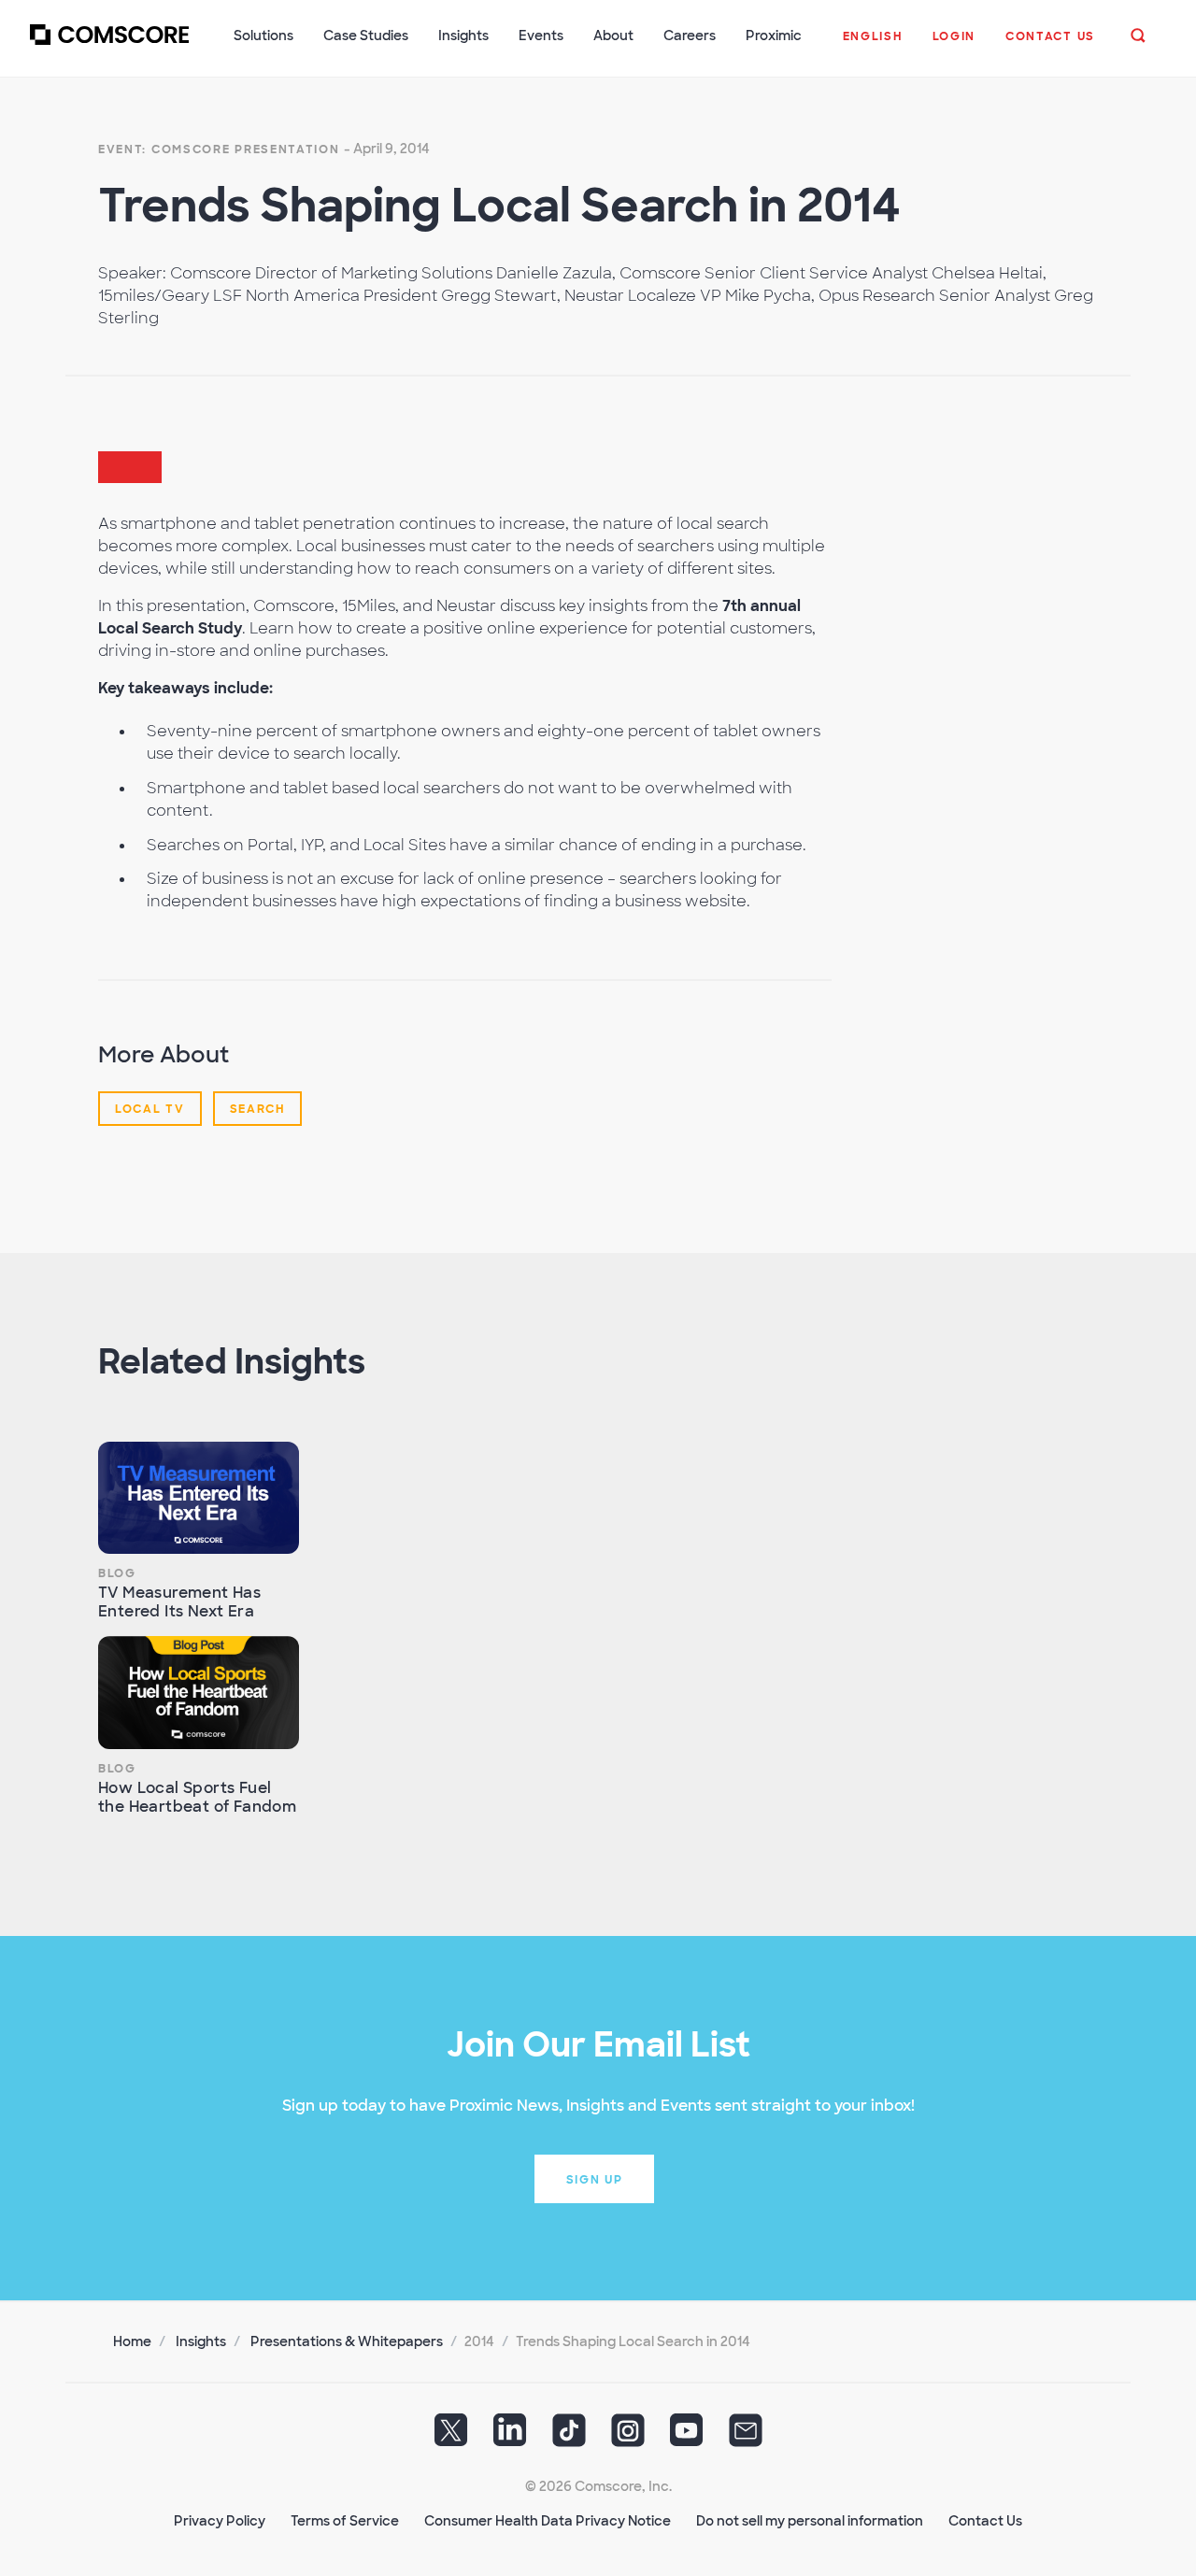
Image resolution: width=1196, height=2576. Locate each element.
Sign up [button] (595, 2180)
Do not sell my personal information (810, 2521)
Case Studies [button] (366, 36)
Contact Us (985, 2521)
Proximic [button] (774, 36)
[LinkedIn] (510, 2437)
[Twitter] (451, 2437)
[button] (873, 46)
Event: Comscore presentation (219, 149)
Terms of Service (345, 2521)
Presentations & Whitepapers (347, 2341)
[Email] (746, 2437)
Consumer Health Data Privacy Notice (548, 2521)
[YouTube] (687, 2437)
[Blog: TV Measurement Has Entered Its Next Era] (199, 1498)
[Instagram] (628, 2437)
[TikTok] (569, 2437)
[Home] (109, 46)
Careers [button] (690, 36)
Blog (117, 1573)
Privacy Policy (220, 2521)
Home (132, 2341)
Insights (201, 2341)
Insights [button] (463, 36)
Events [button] (541, 36)
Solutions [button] (263, 36)
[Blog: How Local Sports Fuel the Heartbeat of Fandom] (199, 1693)
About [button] (613, 36)
